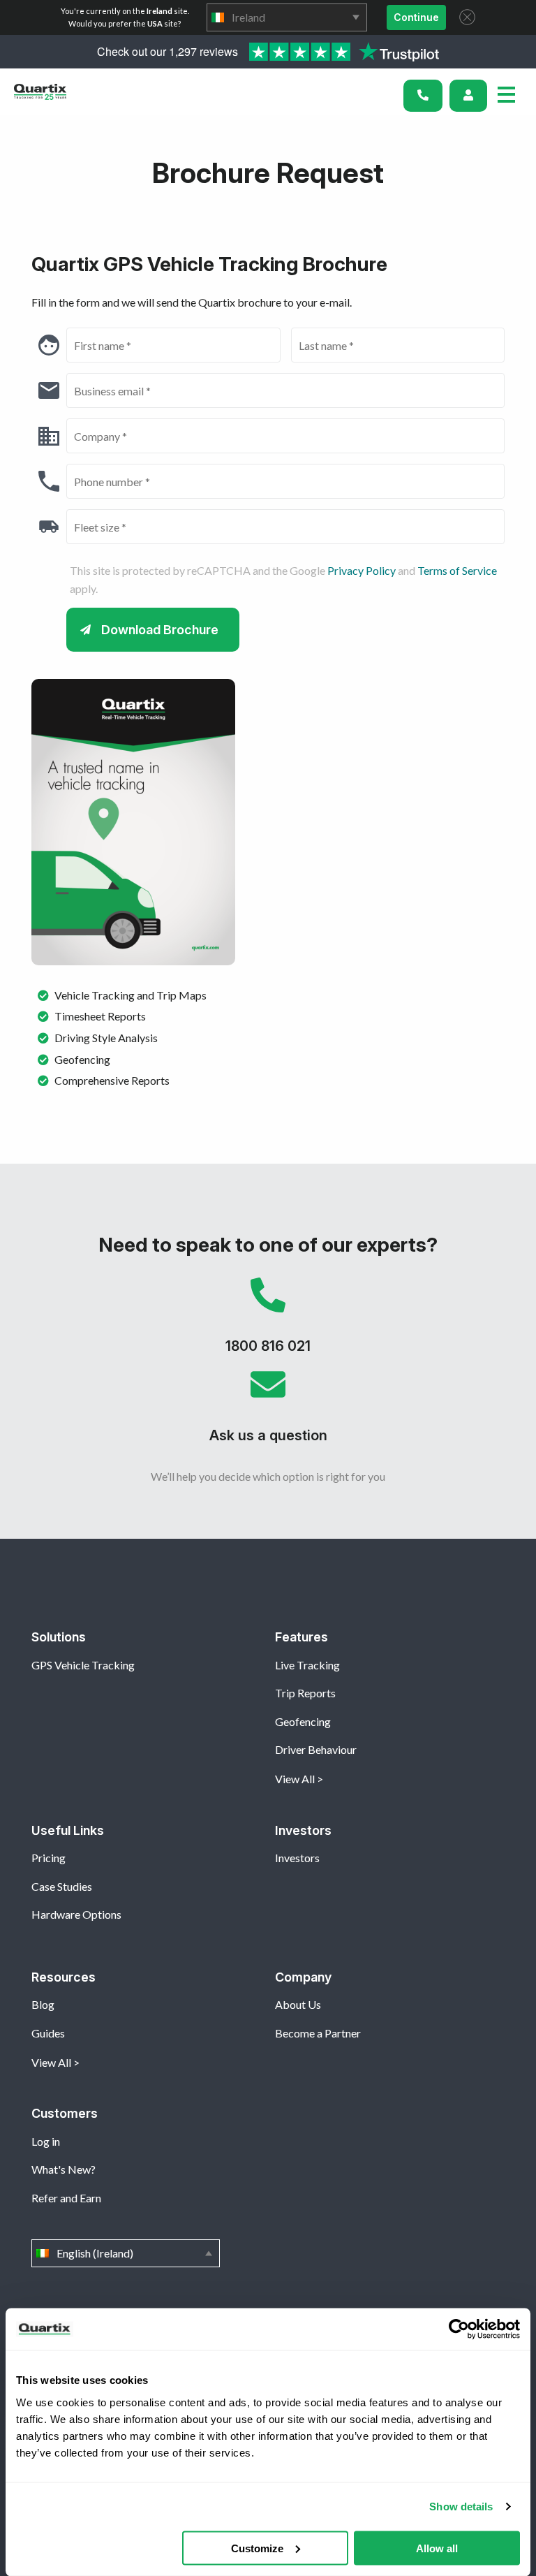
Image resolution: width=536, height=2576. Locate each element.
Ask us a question (268, 1412)
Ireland (287, 17)
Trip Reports (305, 1693)
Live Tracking (307, 1665)
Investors (297, 1858)
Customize (257, 2548)
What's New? (64, 2169)
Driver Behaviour (316, 1749)
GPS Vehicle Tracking (83, 1665)
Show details (461, 2507)
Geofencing (303, 1721)
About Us (298, 2004)
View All (295, 1779)
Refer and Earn (66, 2198)
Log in (46, 2141)
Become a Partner (318, 2033)
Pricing (49, 1858)
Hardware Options (76, 1914)
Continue (416, 17)
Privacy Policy (362, 570)
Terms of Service (457, 570)
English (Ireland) (126, 2253)
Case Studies (62, 1886)
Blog (43, 2004)
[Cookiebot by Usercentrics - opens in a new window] (459, 2329)
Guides (48, 2033)
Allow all (437, 2548)
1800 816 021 (268, 1322)
